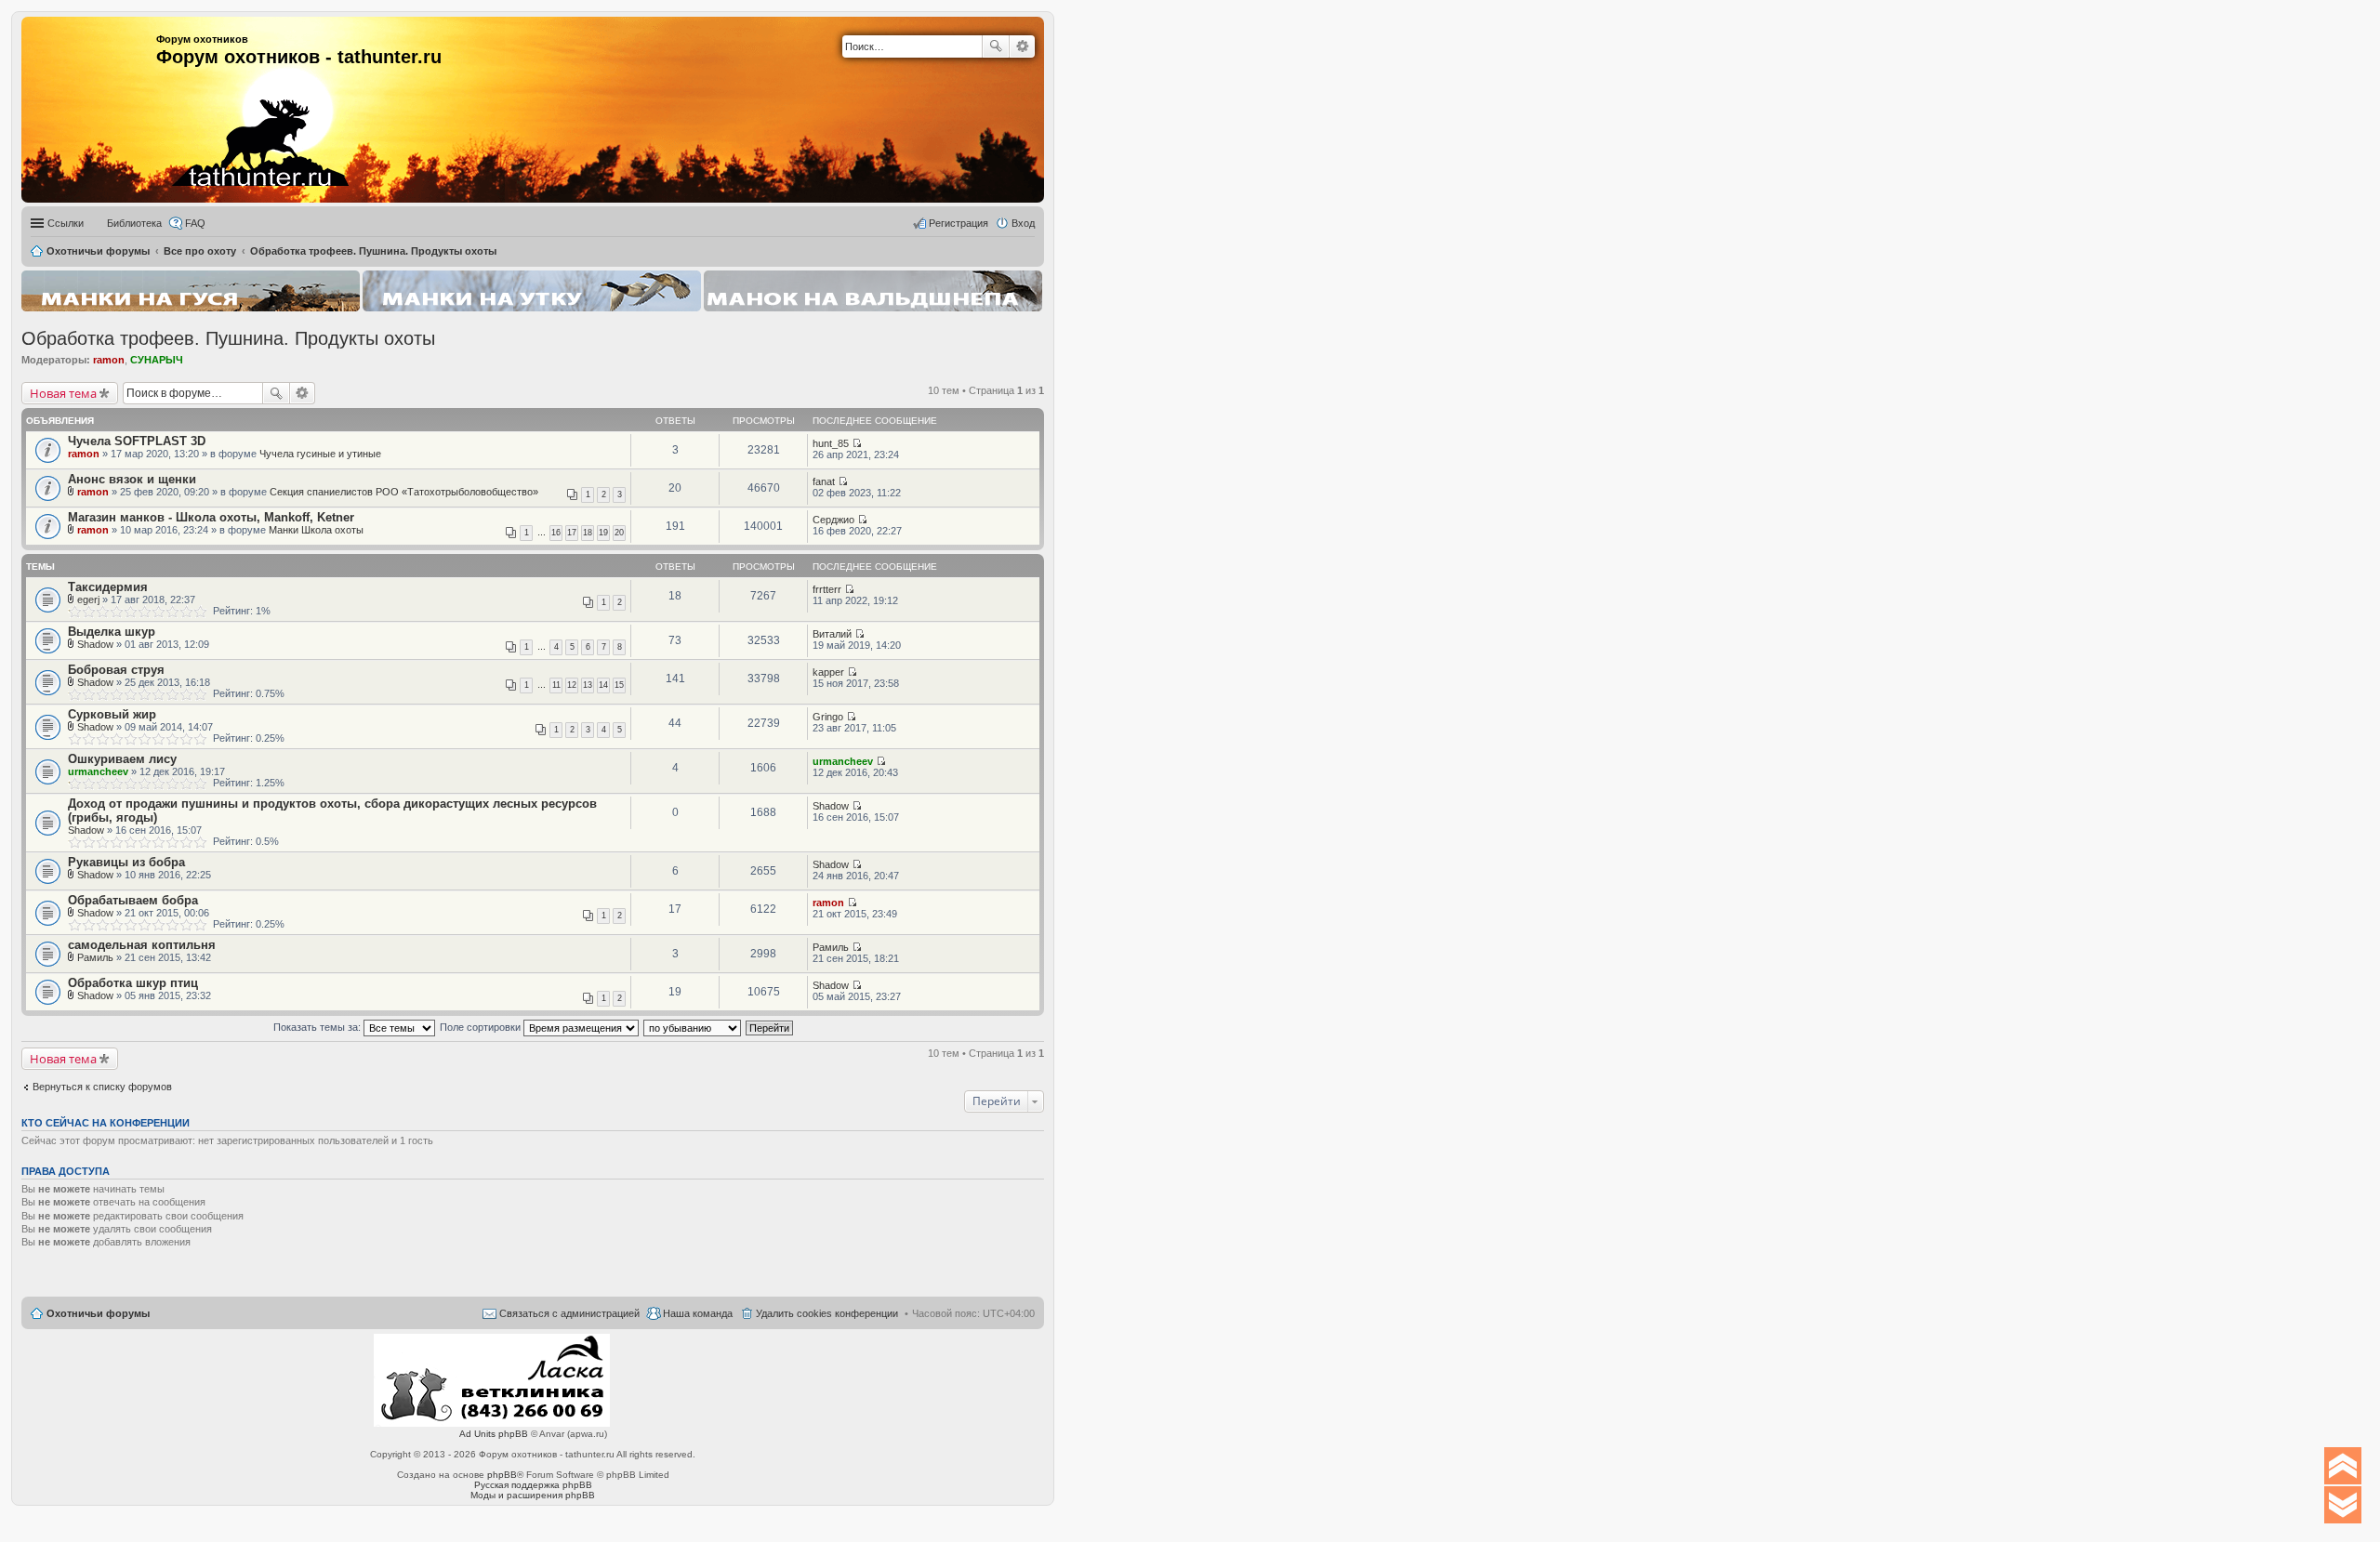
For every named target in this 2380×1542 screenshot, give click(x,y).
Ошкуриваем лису (122, 759)
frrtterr (827, 589)
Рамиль (95, 957)
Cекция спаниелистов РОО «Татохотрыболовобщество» (404, 492)
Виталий (832, 634)
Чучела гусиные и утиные (320, 454)
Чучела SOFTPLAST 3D (137, 441)
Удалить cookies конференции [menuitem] (827, 1313)
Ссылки (66, 223)
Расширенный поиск (1022, 46)
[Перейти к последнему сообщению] (857, 443)
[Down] (2343, 1505)
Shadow (95, 644)
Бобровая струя (116, 670)
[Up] (2343, 1466)
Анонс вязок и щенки (132, 479)
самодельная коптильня (142, 945)
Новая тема (63, 393)
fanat (824, 481)
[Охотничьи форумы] (235, 102)
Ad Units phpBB (494, 1434)
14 (603, 685)
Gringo (828, 717)
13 (588, 685)
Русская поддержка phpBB (533, 1485)
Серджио (833, 520)
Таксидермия (108, 587)
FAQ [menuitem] (195, 223)
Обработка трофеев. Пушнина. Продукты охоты (228, 338)
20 (619, 533)
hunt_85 (831, 443)
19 (603, 533)
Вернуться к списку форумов (102, 1087)
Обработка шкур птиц (133, 983)
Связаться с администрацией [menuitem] (569, 1313)
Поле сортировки (482, 1027)
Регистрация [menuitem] (959, 223)
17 (572, 533)
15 (619, 685)
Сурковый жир (112, 714)
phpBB (502, 1475)
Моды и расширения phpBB (533, 1495)
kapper (828, 672)
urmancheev (98, 771)
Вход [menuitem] (1023, 223)
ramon (109, 360)
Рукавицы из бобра (126, 862)
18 (588, 533)
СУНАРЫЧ (157, 360)
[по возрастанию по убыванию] (693, 1027)
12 (572, 685)
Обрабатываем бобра (133, 900)
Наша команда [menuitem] (698, 1313)
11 (556, 685)
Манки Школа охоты (316, 530)
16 (556, 533)
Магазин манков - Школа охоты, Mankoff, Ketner (211, 517)
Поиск (996, 46)
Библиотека (134, 223)
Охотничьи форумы (98, 1313)
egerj (88, 600)
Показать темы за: (318, 1027)
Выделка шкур (112, 632)
